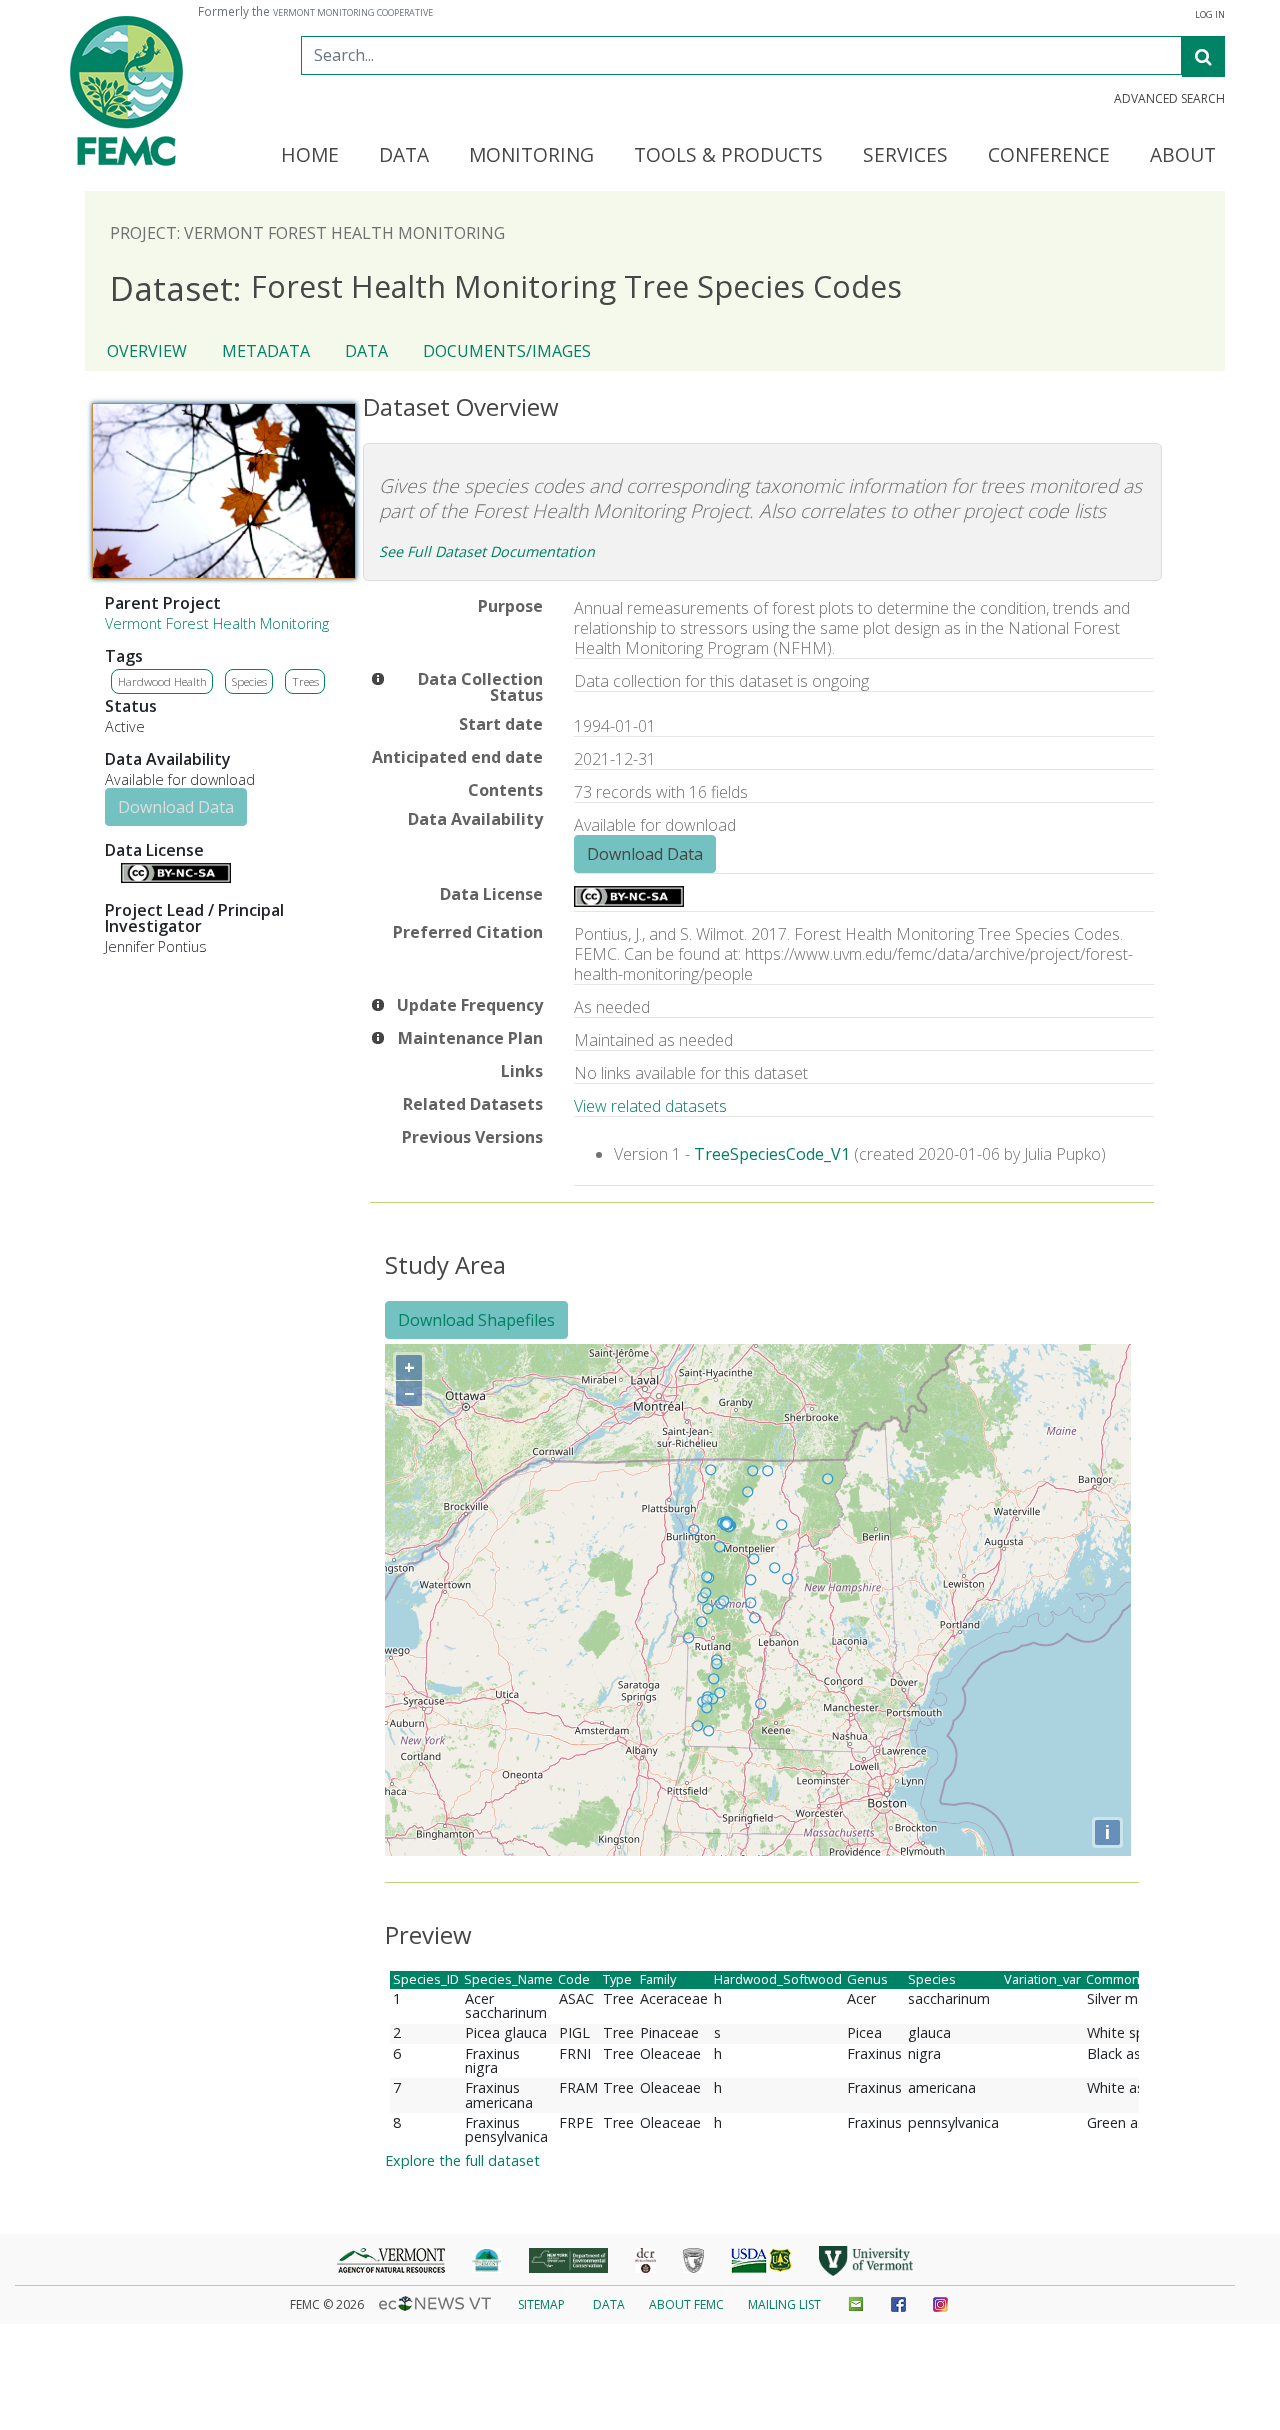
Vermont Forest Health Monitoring (217, 623)
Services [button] (905, 156)
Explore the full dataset (462, 2160)
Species (249, 681)
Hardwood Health (162, 681)
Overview (147, 351)
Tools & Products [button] (728, 156)
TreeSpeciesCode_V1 (772, 1154)
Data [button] (404, 156)
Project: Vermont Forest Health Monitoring (307, 233)
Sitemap (541, 2304)
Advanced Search (1169, 99)
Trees (305, 681)
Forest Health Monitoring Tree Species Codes (506, 287)
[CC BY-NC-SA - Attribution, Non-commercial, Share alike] (176, 877)
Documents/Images (507, 351)
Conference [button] (1049, 156)
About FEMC (686, 2304)
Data (366, 351)
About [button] (1183, 156)
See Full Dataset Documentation (487, 551)
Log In (1210, 15)
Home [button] (310, 156)
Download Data (176, 807)
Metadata (266, 351)
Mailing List (784, 2304)
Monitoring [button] (531, 156)
